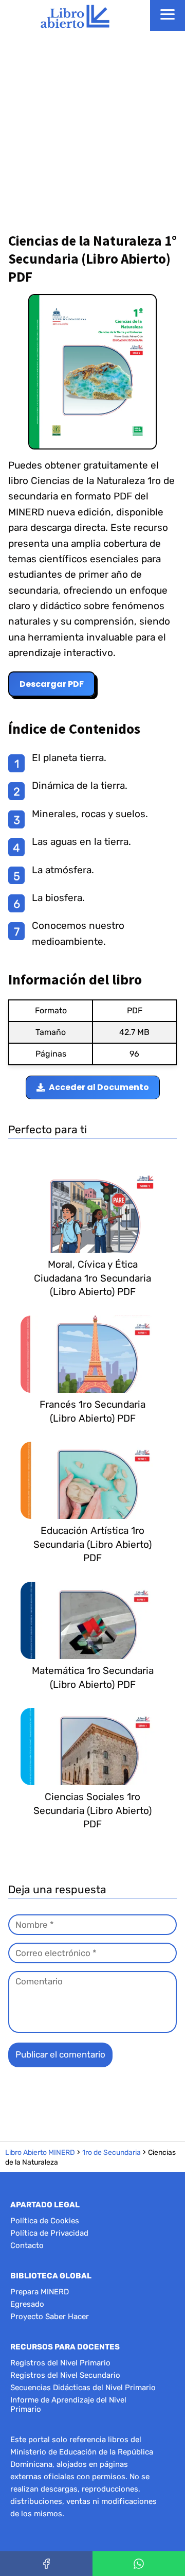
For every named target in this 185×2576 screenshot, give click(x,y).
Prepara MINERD (40, 2292)
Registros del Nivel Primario (60, 2363)
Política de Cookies (45, 2221)
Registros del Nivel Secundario (65, 2375)
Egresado (27, 2304)
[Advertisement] (92, 129)
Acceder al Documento (99, 1087)
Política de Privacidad (49, 2233)
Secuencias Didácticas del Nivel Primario (83, 2388)
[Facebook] (46, 2564)
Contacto (27, 2245)
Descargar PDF (52, 684)
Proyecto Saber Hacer (50, 2316)
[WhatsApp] (139, 2564)
